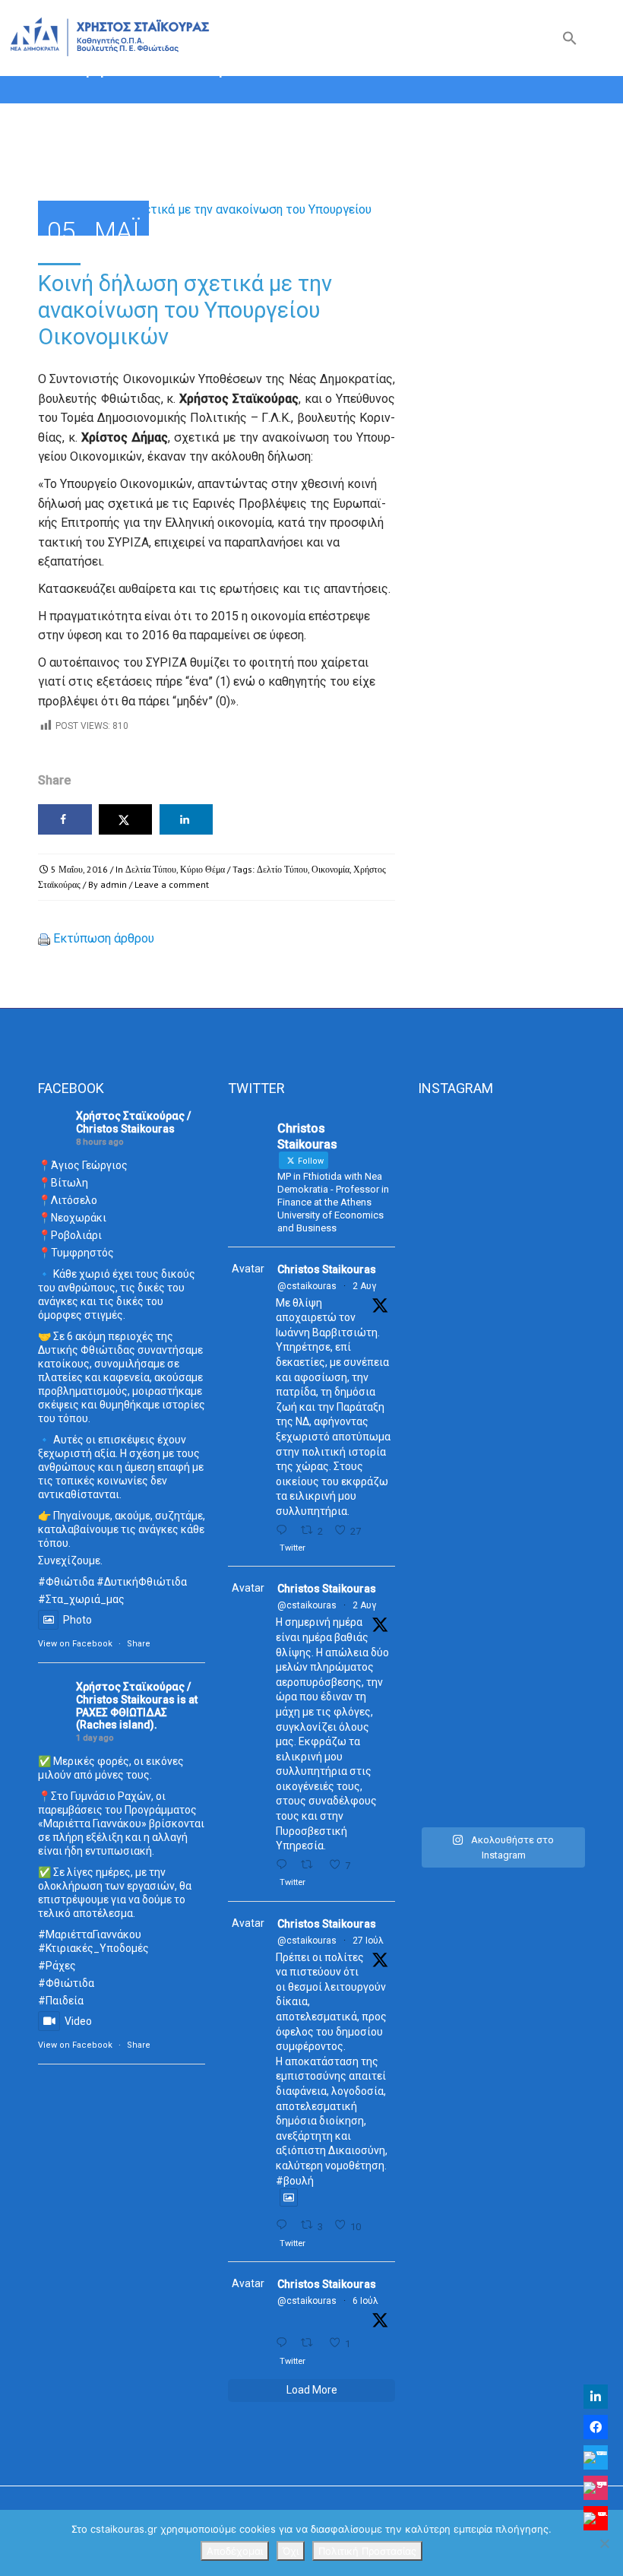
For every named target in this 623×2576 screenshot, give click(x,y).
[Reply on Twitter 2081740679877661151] (285, 2225)
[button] (570, 41)
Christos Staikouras (327, 1269)
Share (139, 1644)
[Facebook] (596, 2427)
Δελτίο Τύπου (282, 869)
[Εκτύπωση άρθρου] (44, 938)
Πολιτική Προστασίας (367, 2551)
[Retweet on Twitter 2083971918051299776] (311, 1865)
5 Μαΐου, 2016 (79, 869)
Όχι (291, 2551)
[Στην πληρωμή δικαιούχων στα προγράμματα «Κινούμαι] (443, 1465)
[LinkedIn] (596, 2397)
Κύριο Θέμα (202, 869)
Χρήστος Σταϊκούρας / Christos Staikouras (133, 1122)
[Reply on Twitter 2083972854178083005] (285, 1530)
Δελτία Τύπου (151, 869)
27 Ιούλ (368, 1941)
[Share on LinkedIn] (187, 819)
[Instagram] (596, 2488)
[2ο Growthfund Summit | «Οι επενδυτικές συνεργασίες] (502, 1301)
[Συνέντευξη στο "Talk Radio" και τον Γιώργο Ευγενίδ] (560, 1206)
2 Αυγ (364, 1286)
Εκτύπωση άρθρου (104, 938)
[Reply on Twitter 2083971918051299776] (285, 1865)
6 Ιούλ (365, 2301)
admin (114, 884)
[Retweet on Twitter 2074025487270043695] (311, 2343)
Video (78, 2021)
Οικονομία (330, 869)
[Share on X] (126, 819)
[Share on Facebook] (65, 819)
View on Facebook (75, 1644)
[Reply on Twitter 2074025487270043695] (285, 2343)
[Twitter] (596, 2457)
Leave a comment (172, 884)
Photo (77, 1620)
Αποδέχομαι (235, 2551)
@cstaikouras (307, 1286)
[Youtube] (596, 2518)
